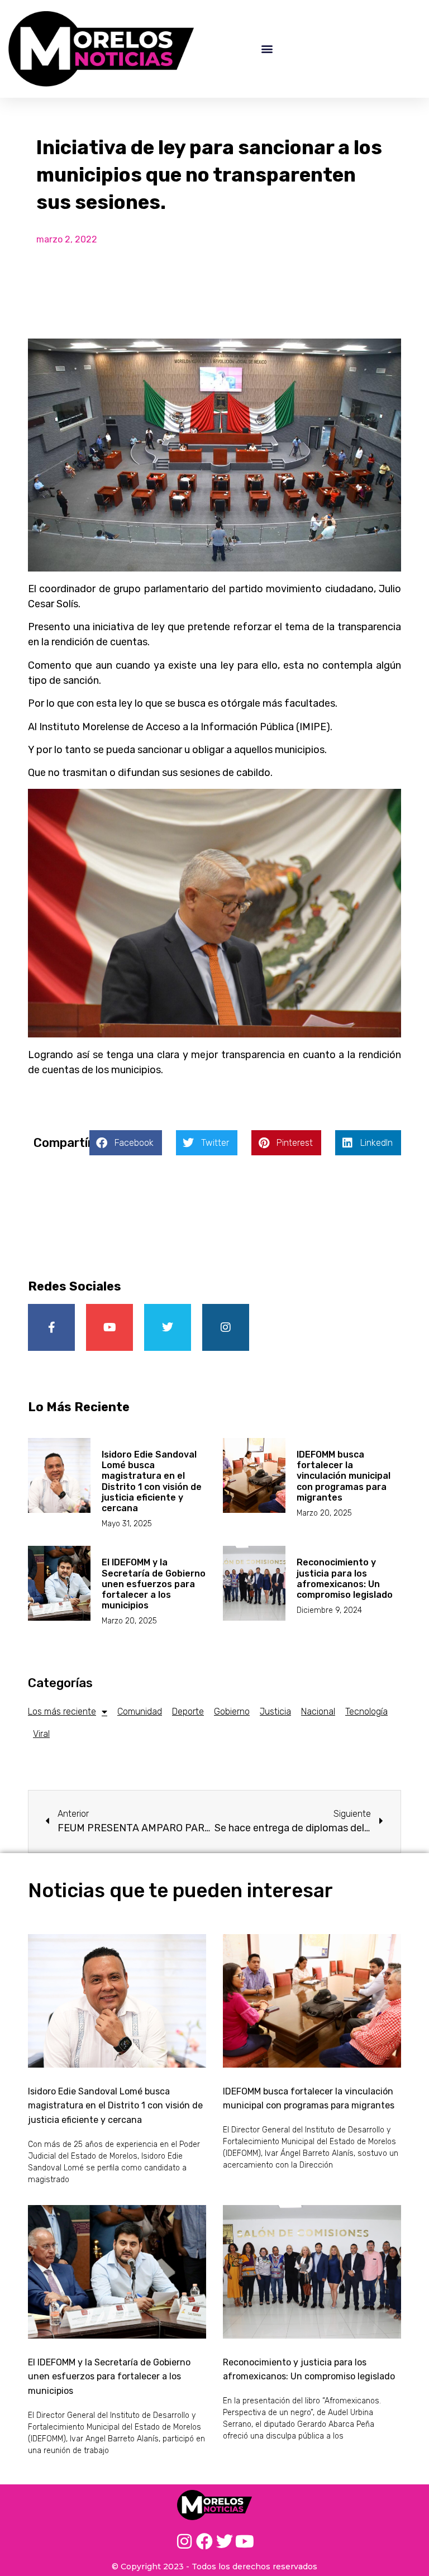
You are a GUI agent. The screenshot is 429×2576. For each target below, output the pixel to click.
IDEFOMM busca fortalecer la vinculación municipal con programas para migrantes (344, 1476)
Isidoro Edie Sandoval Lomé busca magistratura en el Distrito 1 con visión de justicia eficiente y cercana (152, 1481)
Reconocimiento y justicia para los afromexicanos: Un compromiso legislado (345, 1579)
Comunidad (140, 1711)
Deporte (188, 1711)
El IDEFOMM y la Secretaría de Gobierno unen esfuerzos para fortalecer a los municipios (154, 1584)
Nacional (318, 1711)
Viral (41, 1734)
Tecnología (366, 1711)
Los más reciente (62, 1711)
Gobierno (232, 1711)
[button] (267, 49)
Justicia (275, 1711)
